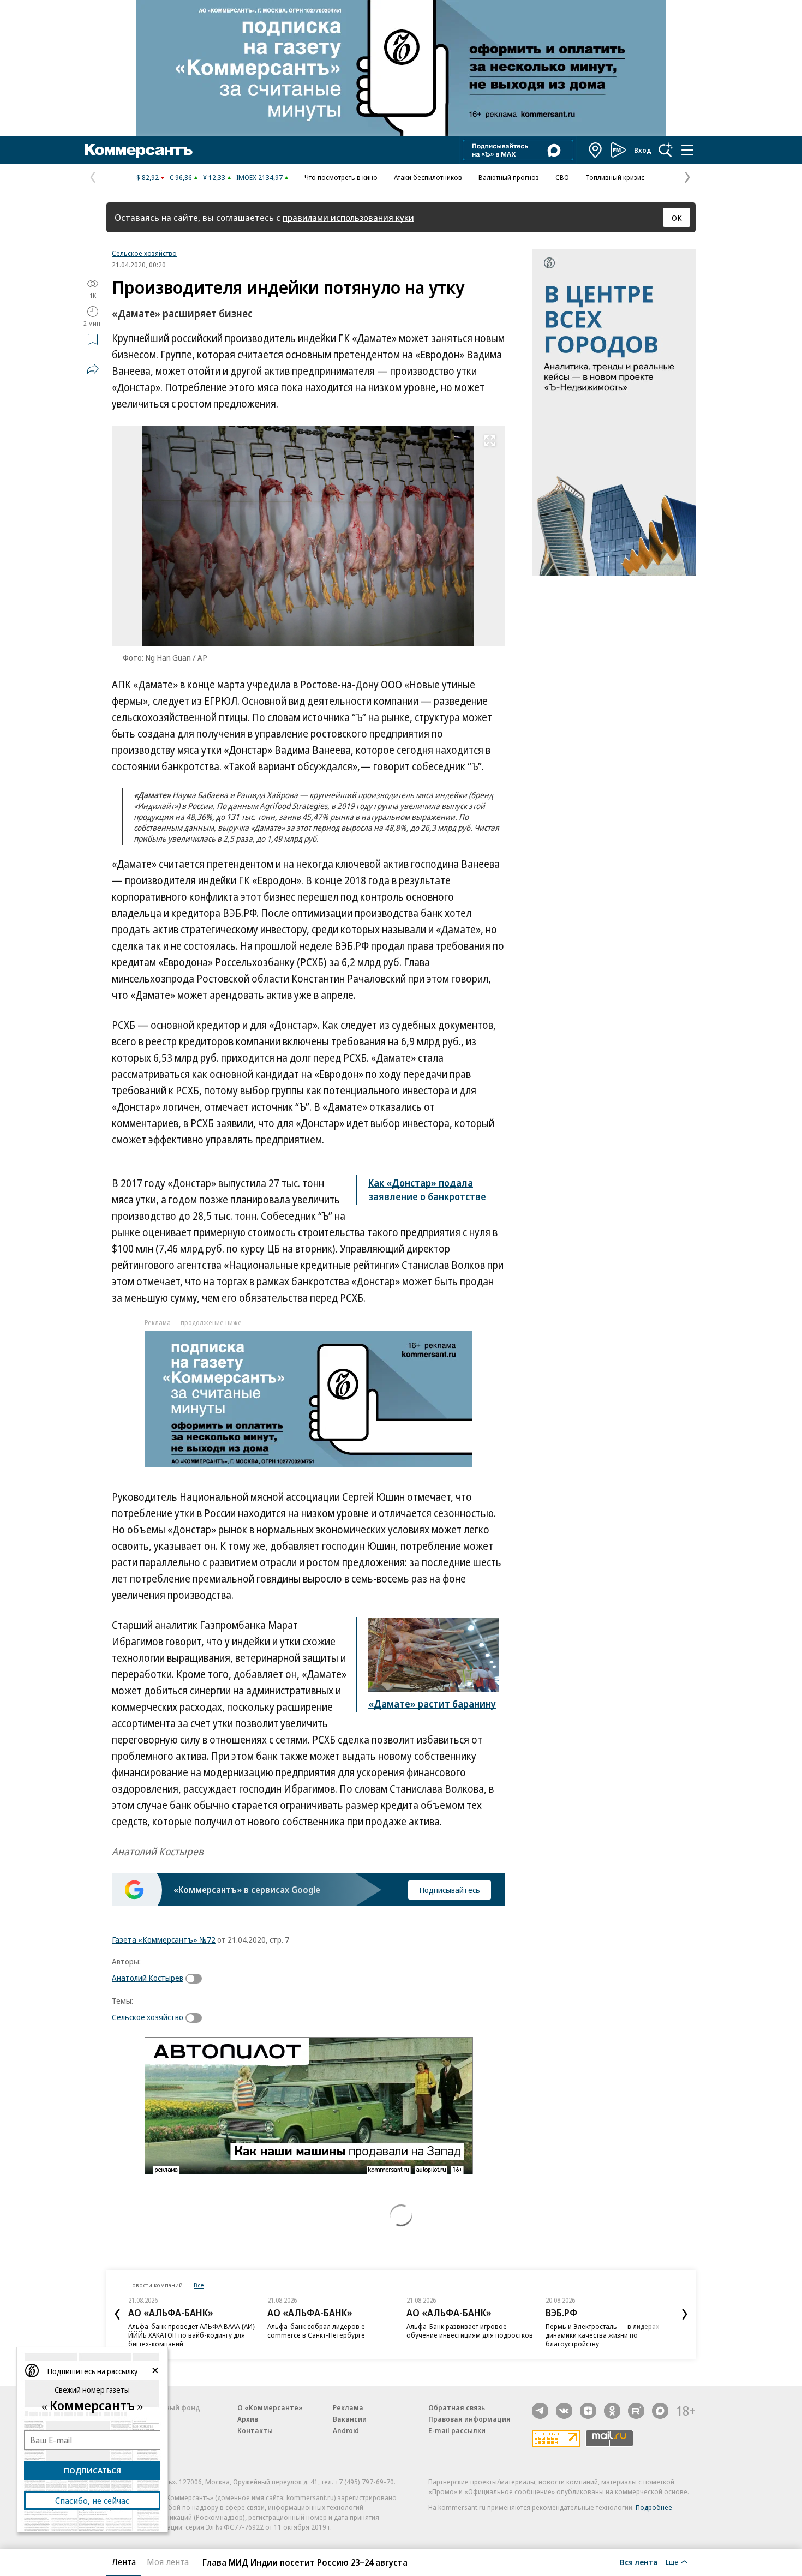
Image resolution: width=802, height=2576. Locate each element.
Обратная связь (457, 2407)
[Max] (660, 2411)
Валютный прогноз (509, 177)
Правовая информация (469, 2419)
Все (199, 2285)
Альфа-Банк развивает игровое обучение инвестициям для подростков (470, 2331)
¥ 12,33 (214, 177)
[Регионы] (596, 150)
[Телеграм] (540, 2411)
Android (346, 2430)
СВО (562, 177)
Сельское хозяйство (144, 253)
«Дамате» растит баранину (432, 1704)
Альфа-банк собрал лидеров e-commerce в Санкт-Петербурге (318, 2331)
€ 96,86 (181, 177)
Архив (248, 2419)
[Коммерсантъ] (139, 150)
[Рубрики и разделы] (687, 150)
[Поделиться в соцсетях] (93, 369)
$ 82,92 (148, 177)
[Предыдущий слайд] (117, 2314)
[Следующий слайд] (685, 2314)
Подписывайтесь (450, 1890)
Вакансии (350, 2419)
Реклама (348, 2407)
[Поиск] (666, 150)
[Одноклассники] (612, 2411)
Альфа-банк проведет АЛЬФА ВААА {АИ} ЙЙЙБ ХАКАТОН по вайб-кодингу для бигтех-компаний (192, 2335)
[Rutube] (636, 2411)
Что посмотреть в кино (341, 177)
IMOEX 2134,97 (259, 177)
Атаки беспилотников (428, 177)
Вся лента (639, 2562)
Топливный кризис (615, 177)
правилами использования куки (348, 217)
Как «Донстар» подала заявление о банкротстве (427, 1190)
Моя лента (168, 2562)
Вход (643, 150)
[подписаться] (196, 1979)
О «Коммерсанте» (270, 2407)
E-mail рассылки (457, 2430)
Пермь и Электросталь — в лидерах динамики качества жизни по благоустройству (602, 2335)
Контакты (255, 2430)
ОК (677, 218)
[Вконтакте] (564, 2411)
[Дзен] (588, 2411)
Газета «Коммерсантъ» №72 (164, 1939)
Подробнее (654, 2507)
